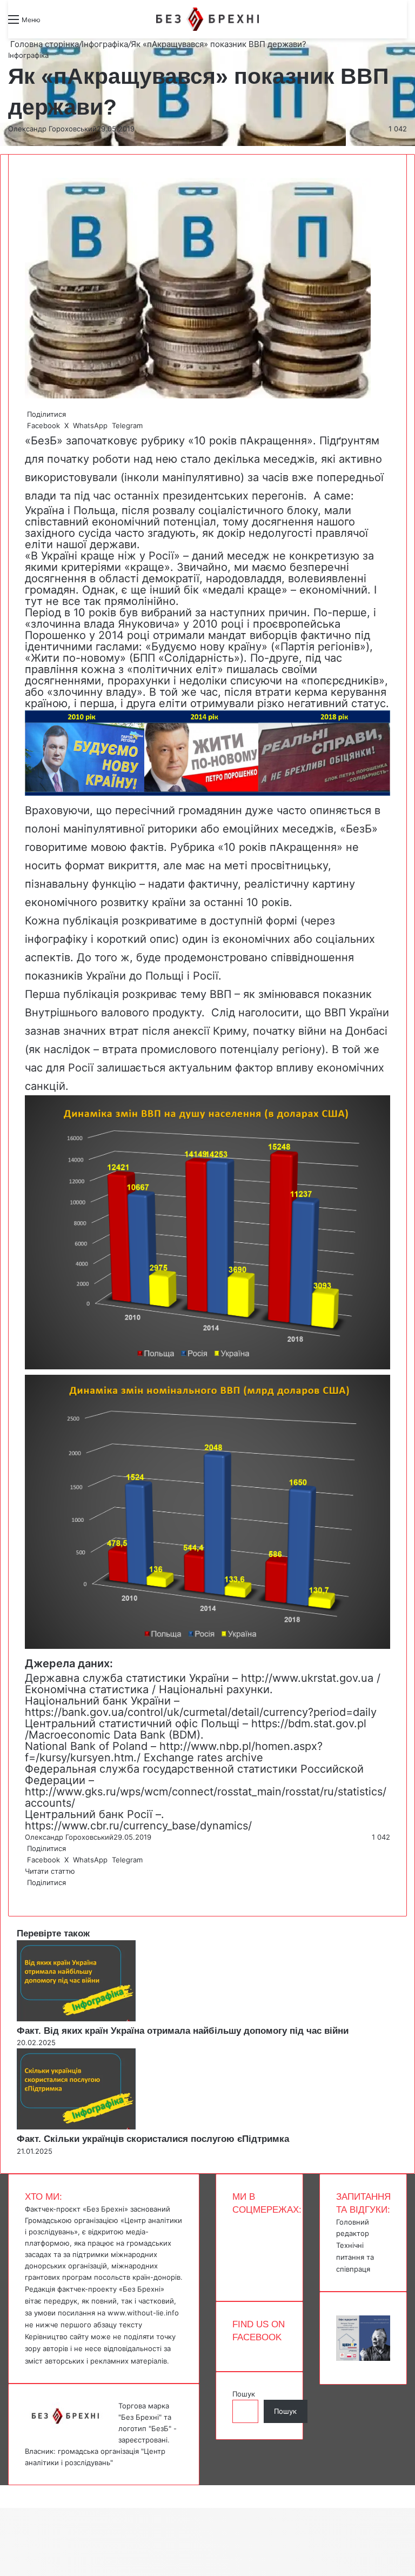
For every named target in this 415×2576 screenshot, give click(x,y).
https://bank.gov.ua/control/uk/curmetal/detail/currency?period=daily (201, 1712)
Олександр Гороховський (52, 129)
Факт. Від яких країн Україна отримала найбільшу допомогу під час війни (183, 2031)
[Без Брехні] (207, 19)
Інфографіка (105, 44)
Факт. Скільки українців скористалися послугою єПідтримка (153, 2139)
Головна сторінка (43, 44)
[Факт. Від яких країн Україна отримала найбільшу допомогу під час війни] (76, 2019)
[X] (28, 1894)
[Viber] (35, 1894)
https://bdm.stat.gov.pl (309, 1723)
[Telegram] (32, 1894)
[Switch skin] (73, 24)
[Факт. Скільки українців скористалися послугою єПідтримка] (76, 2127)
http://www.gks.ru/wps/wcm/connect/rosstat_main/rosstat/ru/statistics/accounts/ (206, 1797)
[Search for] (54, 24)
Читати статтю (51, 1871)
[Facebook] (26, 1894)
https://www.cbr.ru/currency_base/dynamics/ (138, 1826)
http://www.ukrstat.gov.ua (307, 1678)
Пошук (244, 2394)
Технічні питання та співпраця (355, 2257)
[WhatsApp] (30, 1894)
